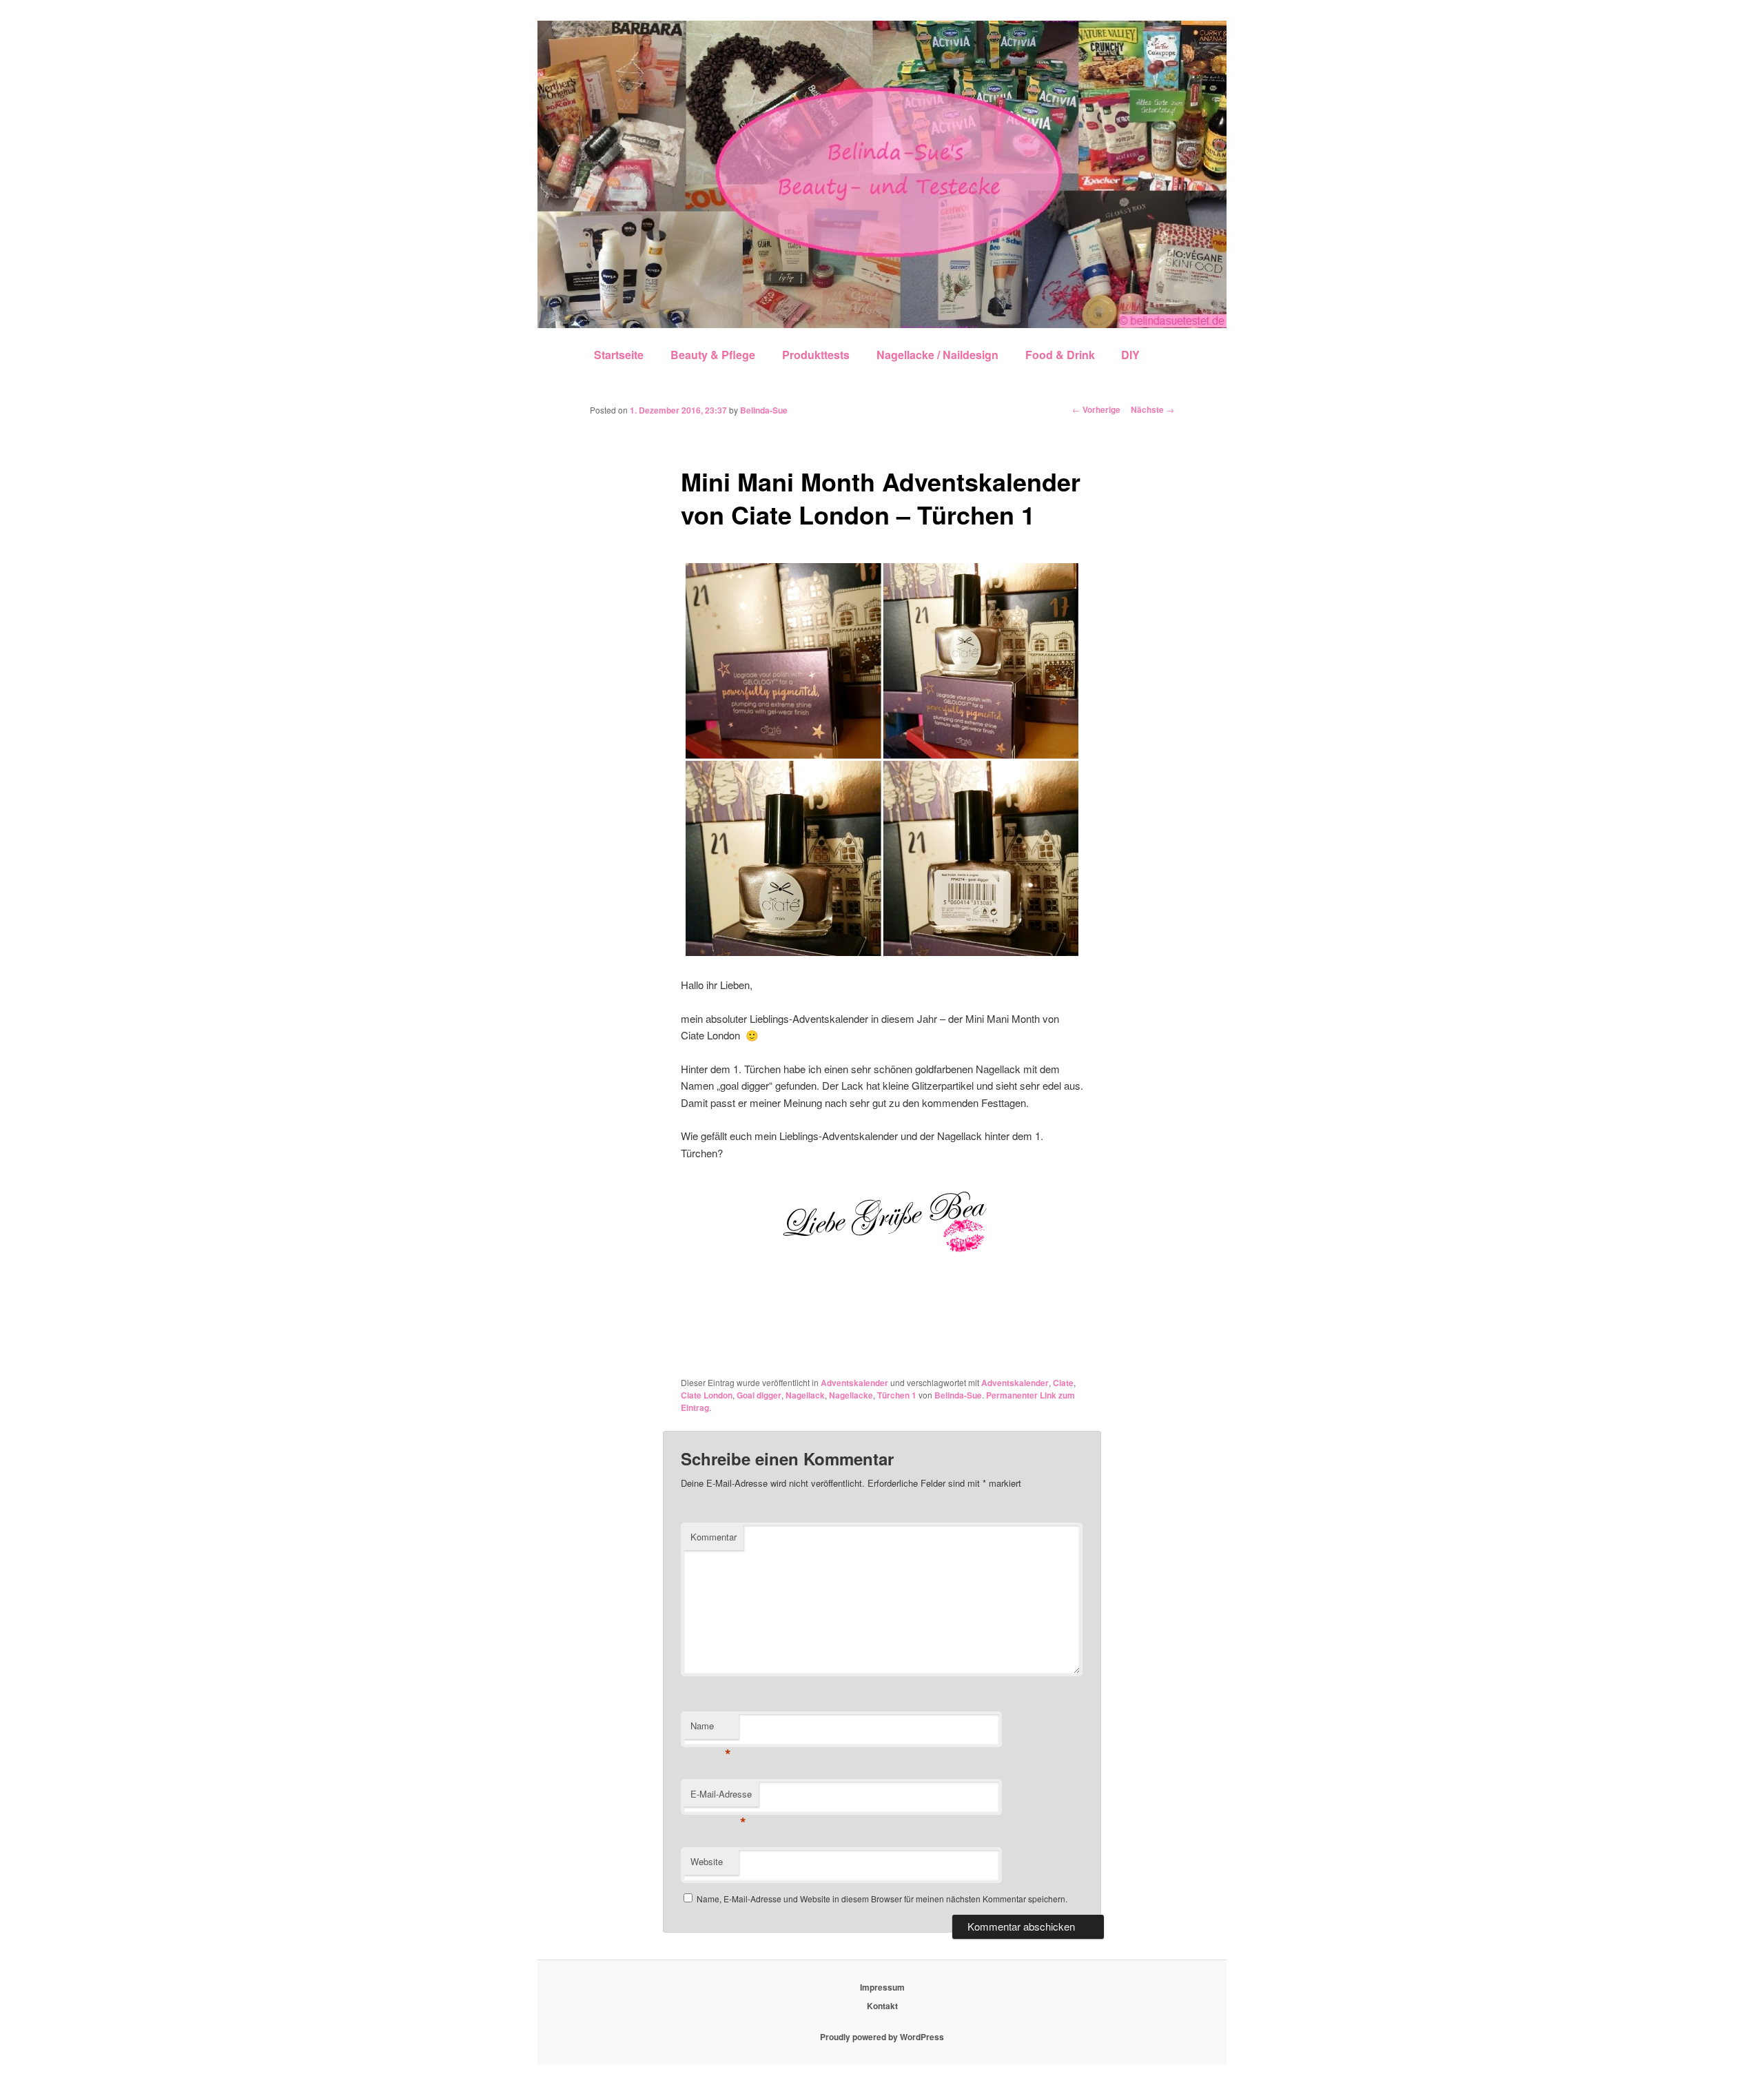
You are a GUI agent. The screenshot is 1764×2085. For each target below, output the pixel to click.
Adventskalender (854, 1383)
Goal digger (759, 1395)
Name (711, 1729)
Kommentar (714, 1537)
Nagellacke (851, 1395)
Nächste (1152, 409)
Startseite (619, 355)
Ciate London (707, 1395)
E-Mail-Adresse (721, 1797)
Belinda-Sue (764, 410)
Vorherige (1096, 409)
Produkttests (816, 355)
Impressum (882, 1987)
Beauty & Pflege (713, 355)
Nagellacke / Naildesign (937, 355)
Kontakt (882, 2006)
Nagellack (805, 1395)
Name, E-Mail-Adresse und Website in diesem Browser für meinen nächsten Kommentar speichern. (882, 1899)
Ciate (1063, 1383)
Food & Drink (1060, 355)
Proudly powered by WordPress (882, 2037)
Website (707, 1861)
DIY (1130, 355)
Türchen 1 (897, 1395)
